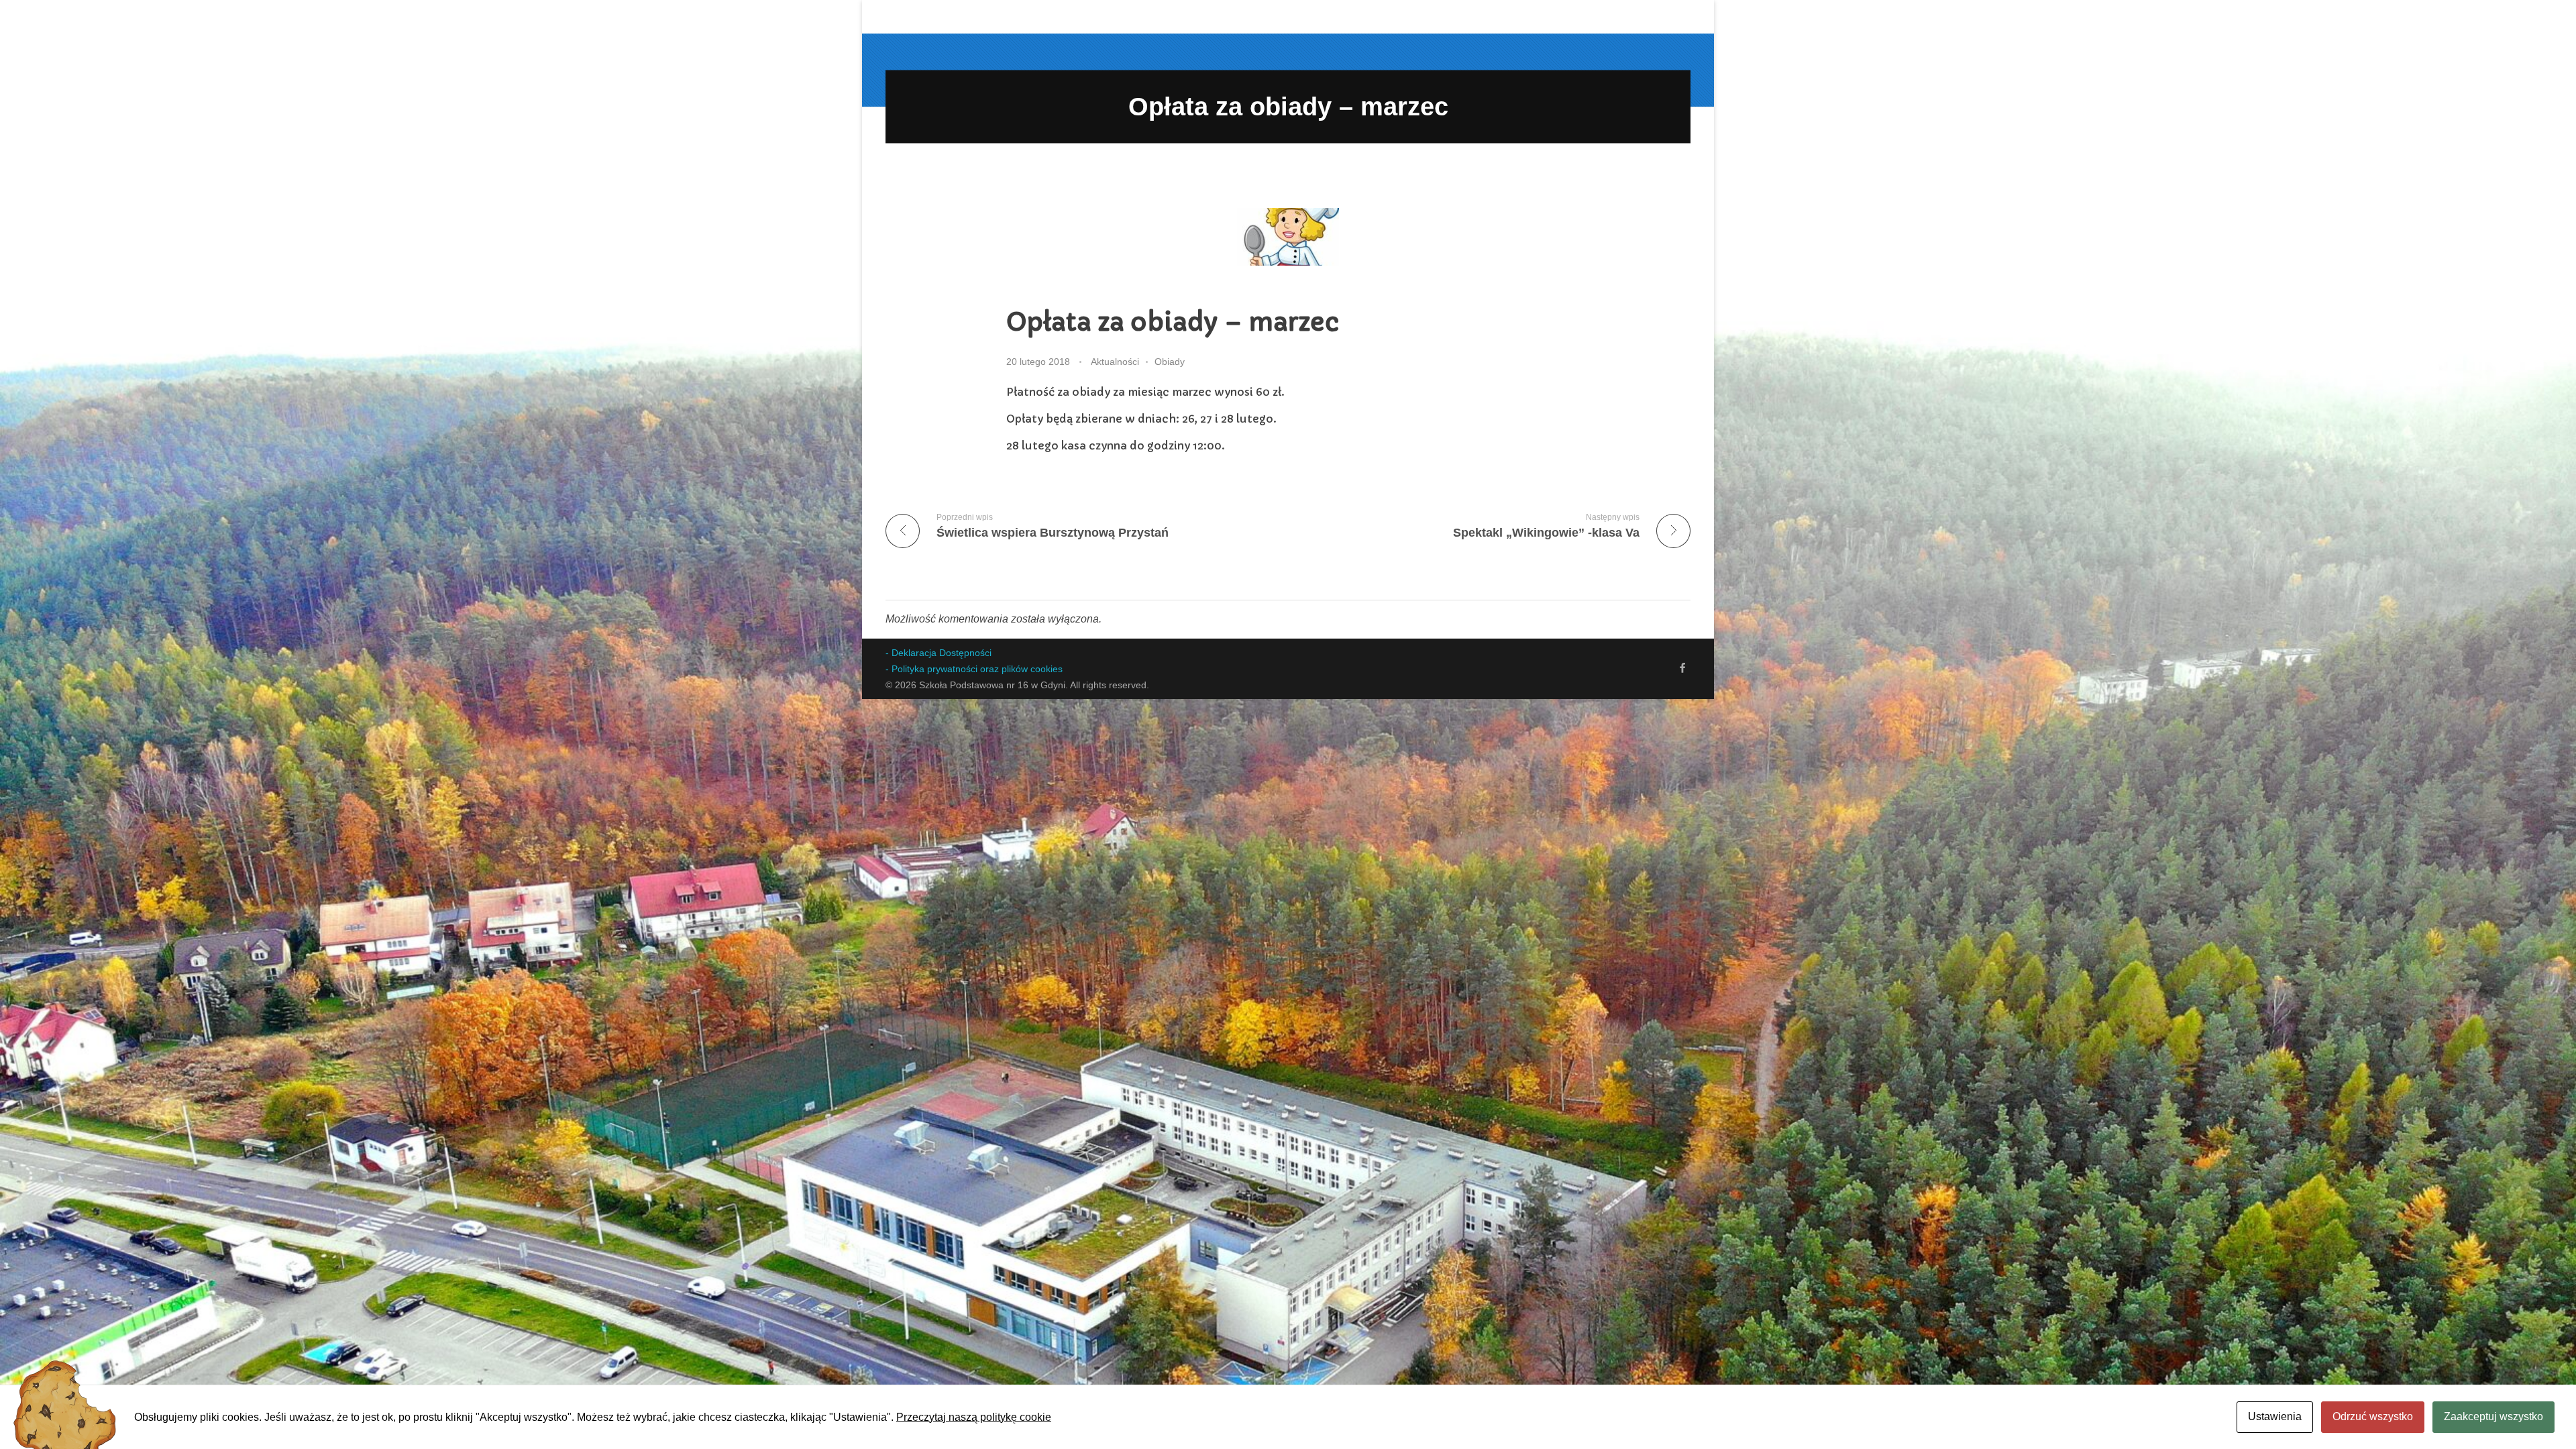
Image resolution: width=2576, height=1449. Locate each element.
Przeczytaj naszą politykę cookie (974, 1417)
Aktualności (1115, 362)
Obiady (1170, 362)
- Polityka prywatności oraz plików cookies (974, 669)
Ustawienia (2275, 1416)
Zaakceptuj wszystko (2493, 1416)
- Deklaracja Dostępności (938, 653)
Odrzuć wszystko (2373, 1416)
